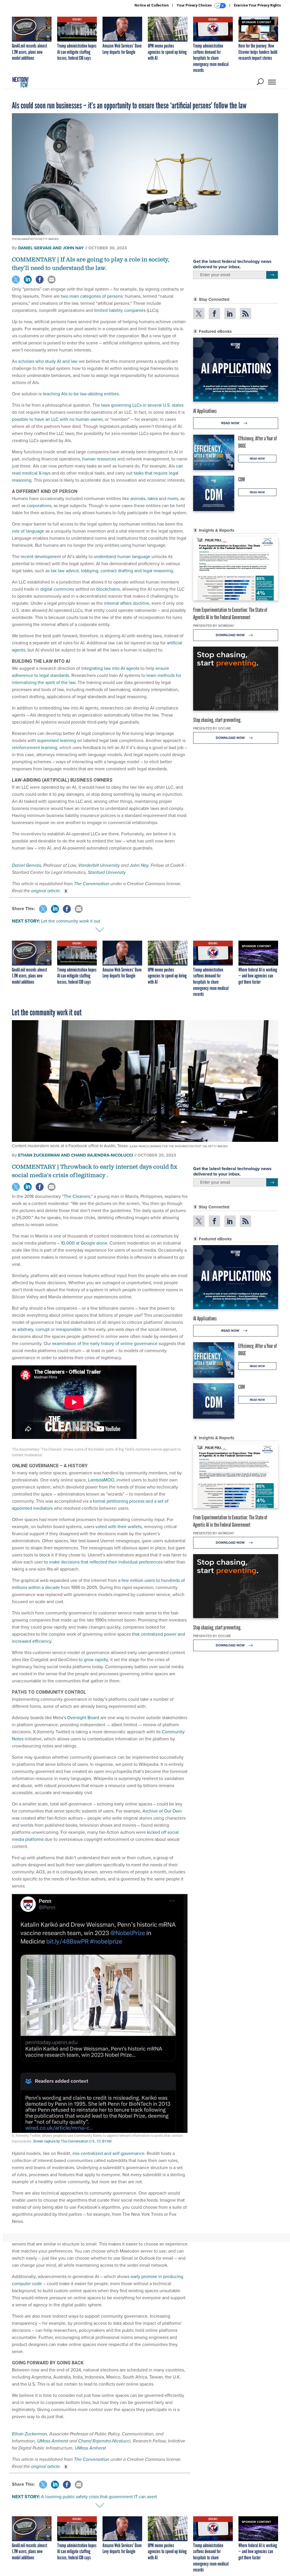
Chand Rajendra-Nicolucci (104, 2441)
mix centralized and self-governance (108, 2153)
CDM (242, 479)
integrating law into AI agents (110, 668)
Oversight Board (83, 1718)
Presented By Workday (214, 626)
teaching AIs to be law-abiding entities (81, 394)
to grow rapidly (93, 1660)
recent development (41, 556)
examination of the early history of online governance (105, 1343)
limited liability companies (120, 310)
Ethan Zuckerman (29, 2434)
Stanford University (107, 872)
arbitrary (25, 1329)
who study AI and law (56, 361)
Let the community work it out (71, 921)
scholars (26, 361)
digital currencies (57, 589)
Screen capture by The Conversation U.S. (64, 2141)
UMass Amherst (53, 2441)
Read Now (231, 423)
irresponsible (69, 1329)
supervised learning (56, 740)
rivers (173, 498)
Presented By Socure (212, 728)
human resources (99, 459)
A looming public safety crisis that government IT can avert (99, 2497)
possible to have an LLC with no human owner (57, 419)
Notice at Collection (152, 5)
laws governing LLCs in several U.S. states (142, 405)
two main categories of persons (92, 296)
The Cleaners (77, 1196)
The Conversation (92, 884)
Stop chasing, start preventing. (217, 720)
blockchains (108, 589)
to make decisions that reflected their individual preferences (103, 1562)
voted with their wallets (119, 1527)
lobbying (90, 571)
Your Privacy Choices (195, 5)
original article (45, 891)
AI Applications (205, 411)
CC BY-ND (104, 2141)
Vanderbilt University (99, 865)
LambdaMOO (101, 1480)
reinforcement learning (35, 748)
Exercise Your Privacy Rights (257, 5)
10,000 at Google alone (84, 1243)
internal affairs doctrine (127, 603)
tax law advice (65, 571)
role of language (28, 531)
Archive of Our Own (162, 1811)
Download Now (231, 635)
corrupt (42, 1329)
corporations (39, 506)
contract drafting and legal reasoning (137, 571)
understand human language (122, 556)
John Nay (139, 865)
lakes (153, 498)
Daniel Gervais (26, 865)
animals (138, 498)
